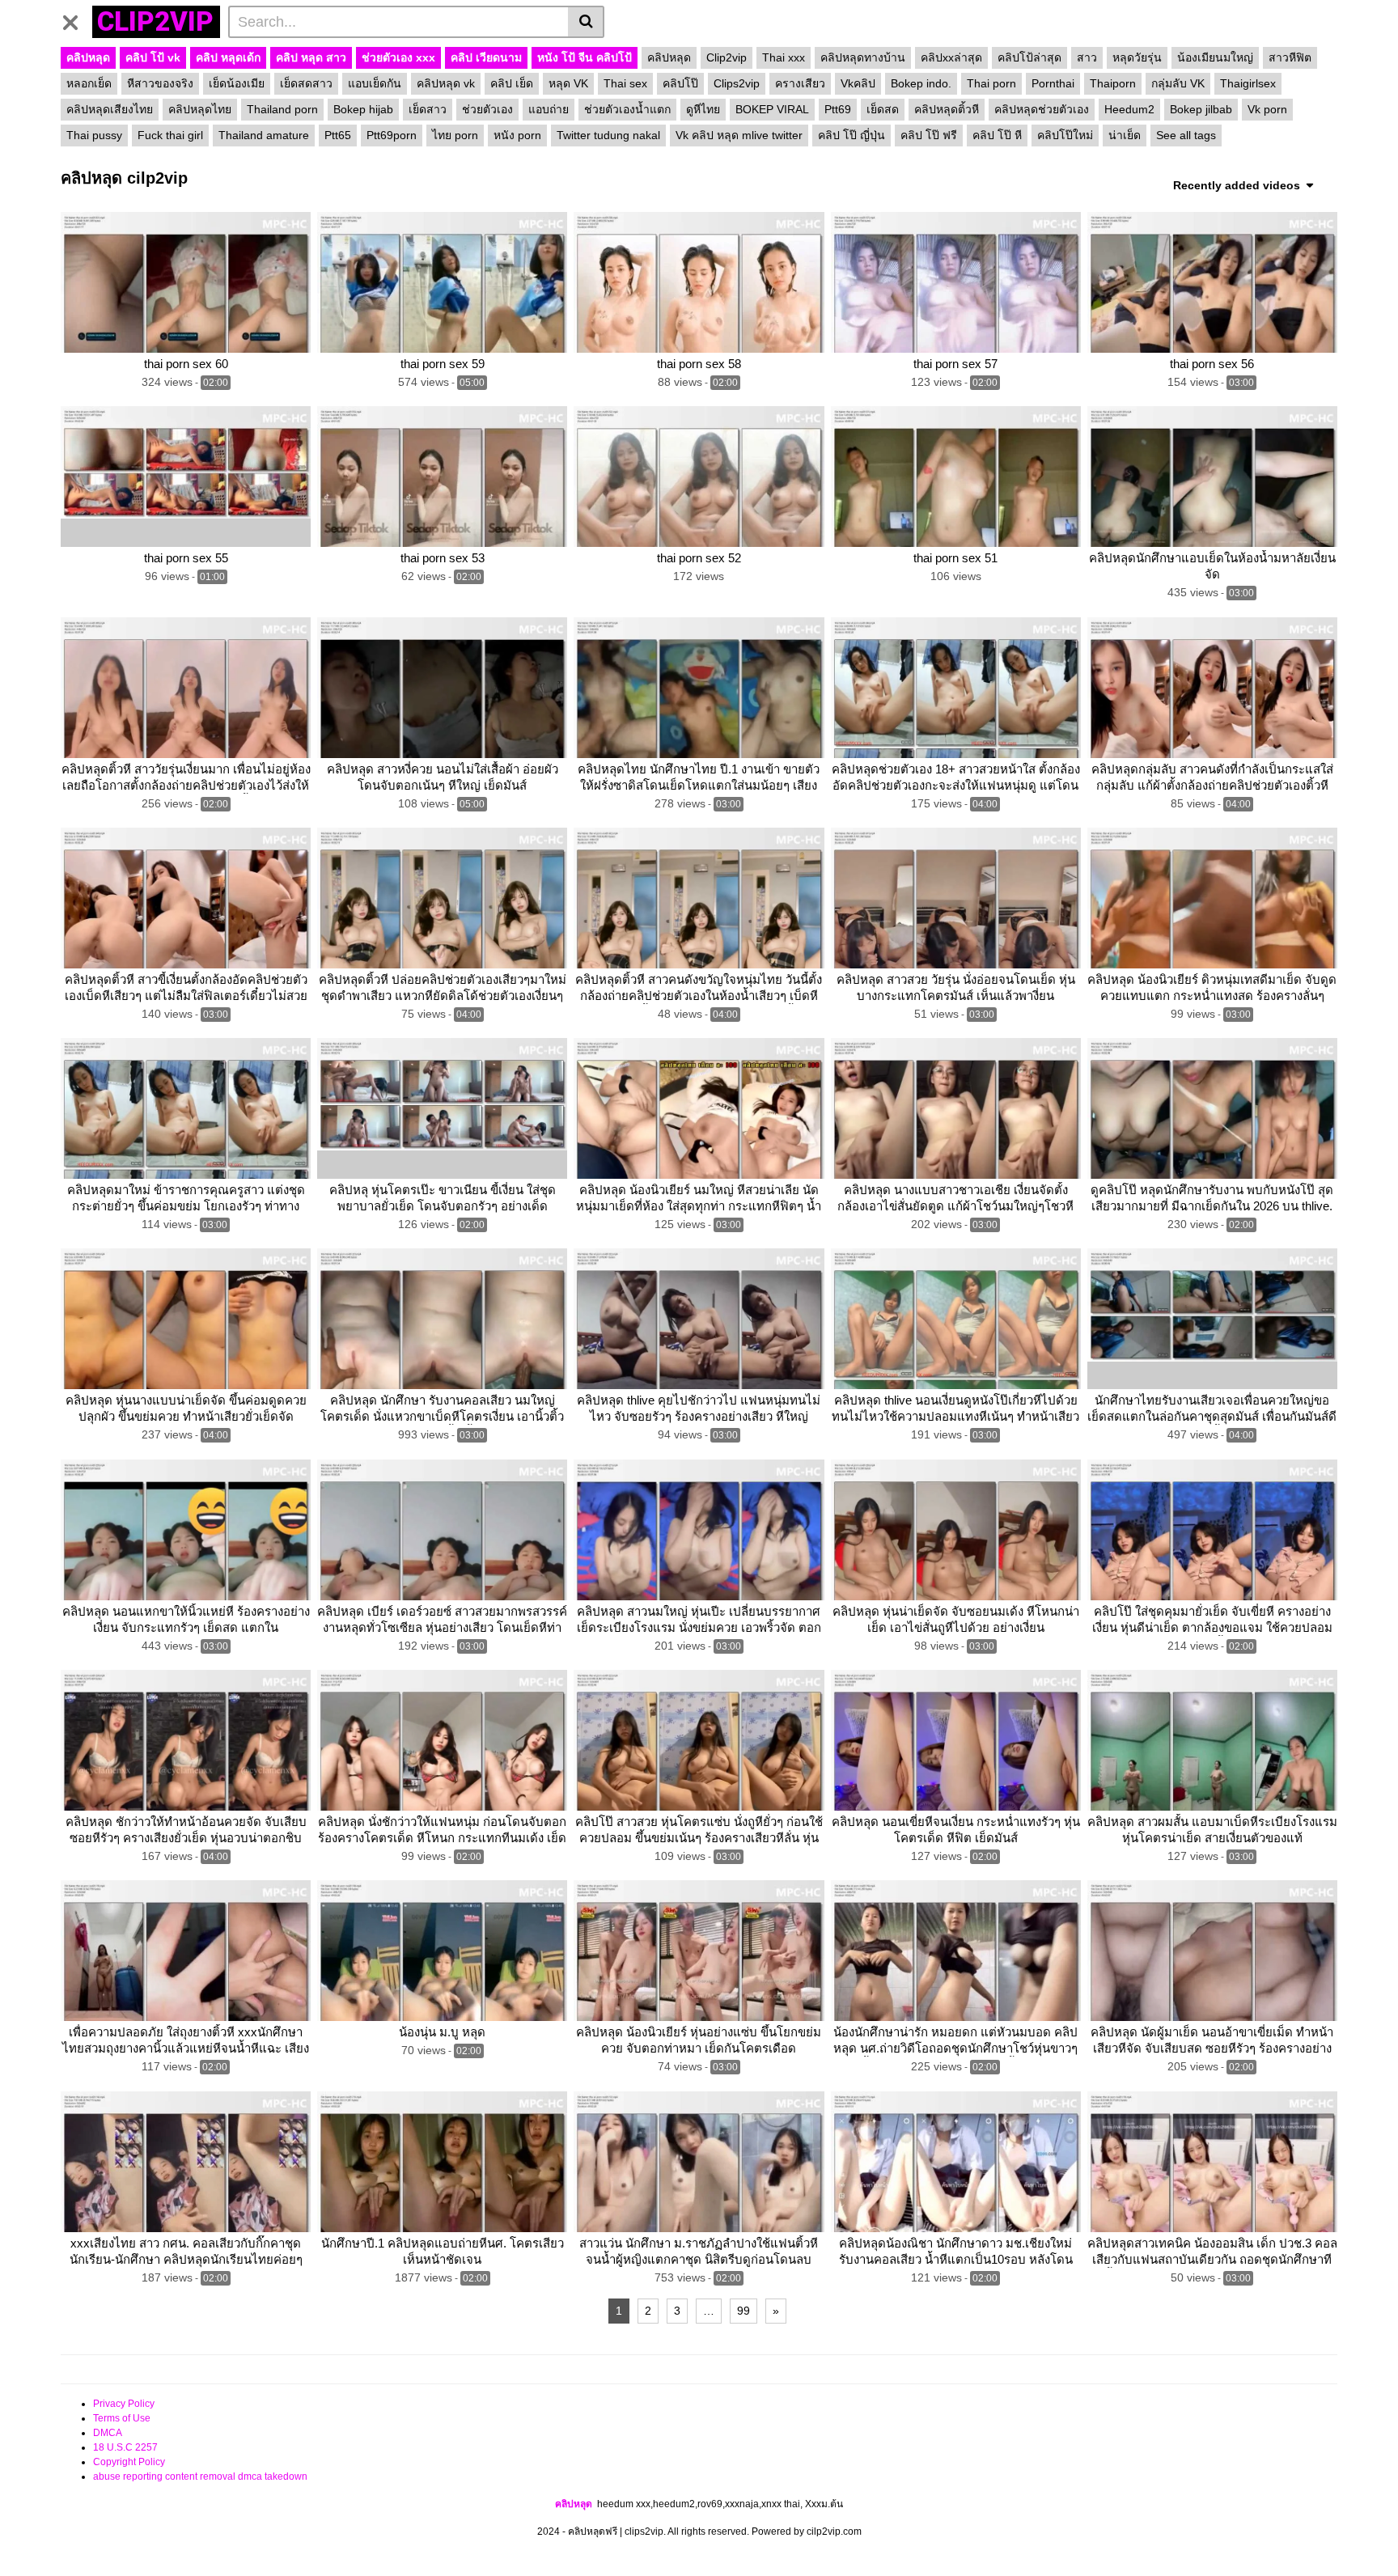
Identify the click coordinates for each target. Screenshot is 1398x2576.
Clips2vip (737, 83)
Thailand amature (264, 135)
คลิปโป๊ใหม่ (1065, 135)
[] (586, 22)
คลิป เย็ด (512, 83)
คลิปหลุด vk (446, 83)
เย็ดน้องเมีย (237, 83)
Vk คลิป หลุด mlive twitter (739, 135)
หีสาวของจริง (160, 83)
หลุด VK (568, 83)
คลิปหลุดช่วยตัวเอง (1042, 109)
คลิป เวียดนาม (486, 57)
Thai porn (991, 83)
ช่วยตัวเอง (487, 109)
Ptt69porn (392, 135)
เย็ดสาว (428, 109)
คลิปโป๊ (680, 83)
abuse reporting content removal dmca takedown (200, 2476)
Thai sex (625, 83)
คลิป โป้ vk (153, 57)
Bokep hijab (363, 109)
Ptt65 (338, 135)
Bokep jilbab (1201, 109)
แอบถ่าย (549, 109)
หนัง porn (517, 135)
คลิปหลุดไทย (200, 109)
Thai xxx (784, 57)
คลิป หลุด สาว (311, 57)
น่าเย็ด (1125, 135)
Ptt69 (838, 109)
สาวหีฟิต (1290, 57)
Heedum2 (1129, 109)
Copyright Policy (129, 2462)
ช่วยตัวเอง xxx (398, 57)
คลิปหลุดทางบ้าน (863, 57)
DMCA (108, 2433)
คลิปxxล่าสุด (951, 57)
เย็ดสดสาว (306, 83)
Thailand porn (282, 109)
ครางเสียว (800, 83)
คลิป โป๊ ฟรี (929, 135)
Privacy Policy (124, 2404)
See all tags (1186, 135)
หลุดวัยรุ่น (1137, 57)
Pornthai (1053, 83)
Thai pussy (94, 135)
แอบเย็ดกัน (375, 83)
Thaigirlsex (1248, 83)
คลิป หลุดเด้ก (228, 57)
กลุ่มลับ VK (1178, 83)
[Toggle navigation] (76, 19)
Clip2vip (727, 57)
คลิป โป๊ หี (997, 135)
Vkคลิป (858, 83)
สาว (1087, 57)
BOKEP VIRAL (772, 109)
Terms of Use (122, 2418)
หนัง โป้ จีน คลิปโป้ (585, 57)
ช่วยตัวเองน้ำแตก (627, 109)
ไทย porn (455, 135)
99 (743, 2311)
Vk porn (1267, 109)
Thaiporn (1113, 83)
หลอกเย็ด (89, 83)
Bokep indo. (921, 83)
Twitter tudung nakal (608, 135)
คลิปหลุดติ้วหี (947, 109)
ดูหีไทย (703, 109)
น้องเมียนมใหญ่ (1215, 57)
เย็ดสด (883, 109)
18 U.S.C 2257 (125, 2447)
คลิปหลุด (88, 57)
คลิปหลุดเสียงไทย (110, 109)
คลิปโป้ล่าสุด (1029, 57)
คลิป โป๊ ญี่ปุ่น (852, 135)
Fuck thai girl (170, 135)
